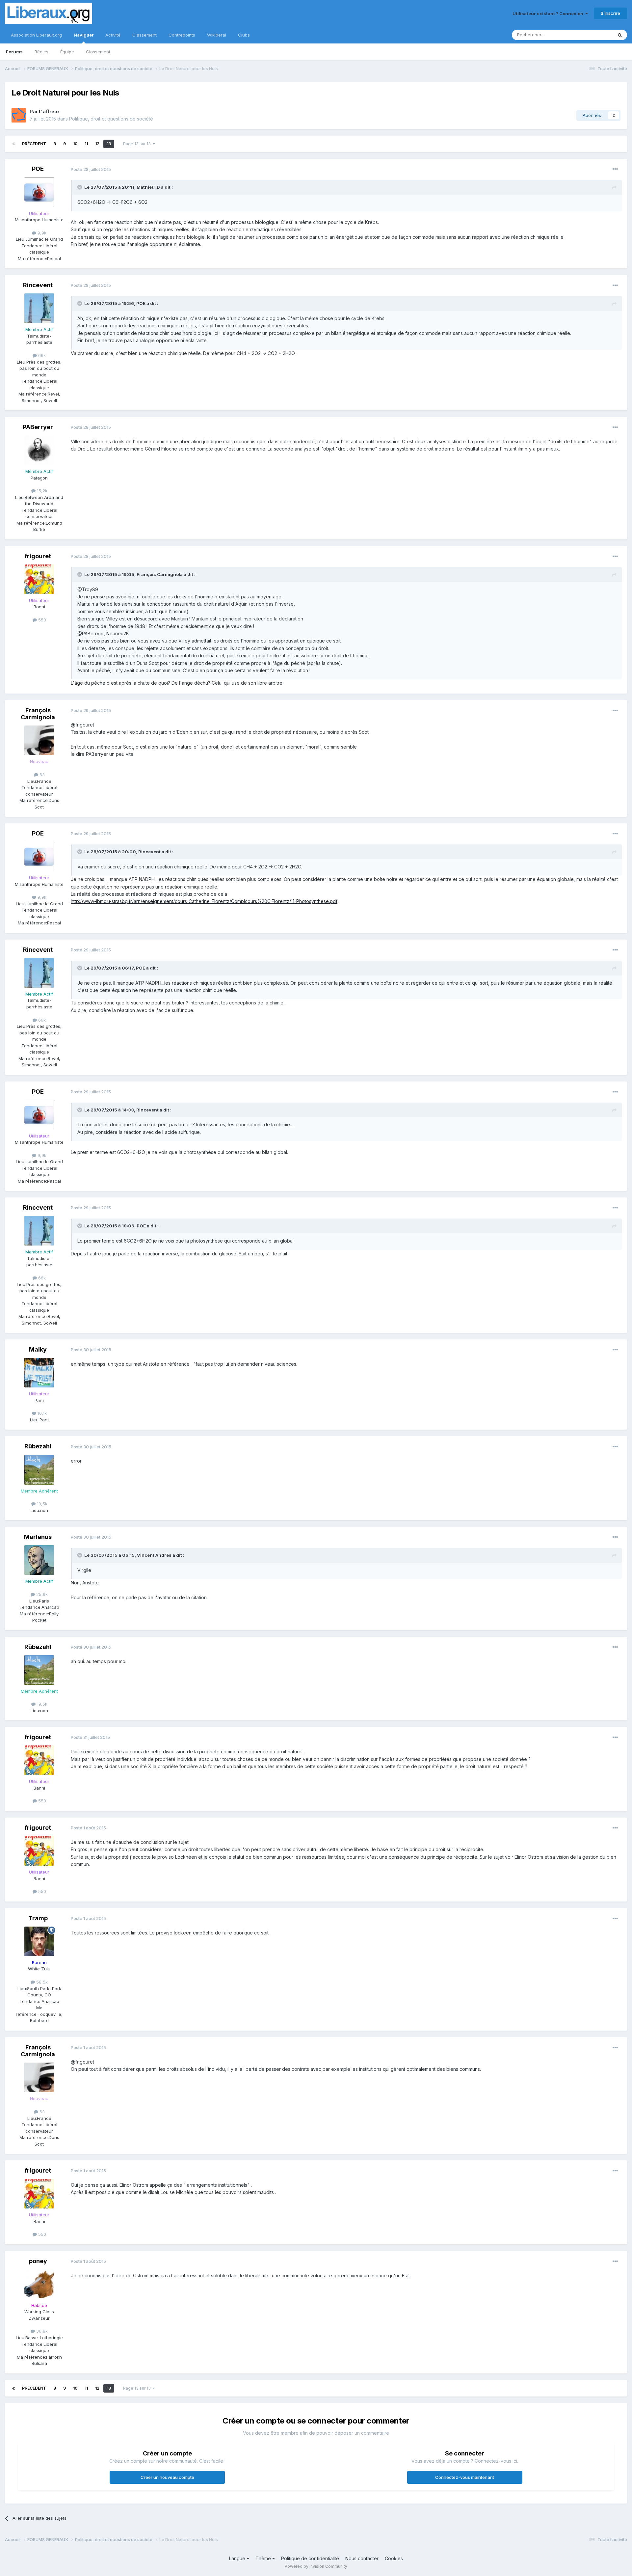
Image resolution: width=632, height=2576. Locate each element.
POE (38, 169)
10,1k (41, 1413)
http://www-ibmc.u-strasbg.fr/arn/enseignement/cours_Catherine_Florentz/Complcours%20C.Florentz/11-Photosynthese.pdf (204, 901)
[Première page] (13, 144)
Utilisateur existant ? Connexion (549, 14)
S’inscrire (610, 13)
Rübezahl (38, 1446)
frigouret (38, 556)
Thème (264, 2558)
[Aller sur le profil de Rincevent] (39, 308)
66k (41, 355)
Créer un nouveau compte (167, 2477)
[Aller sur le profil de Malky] (39, 1373)
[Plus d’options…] (615, 169)
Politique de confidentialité (310, 2558)
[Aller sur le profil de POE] (39, 192)
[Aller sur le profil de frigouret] (39, 579)
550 (41, 620)
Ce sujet (596, 35)
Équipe (67, 52)
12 (97, 144)
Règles (41, 52)
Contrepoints (182, 35)
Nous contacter (362, 2558)
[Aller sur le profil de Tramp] (39, 1941)
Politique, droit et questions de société (111, 119)
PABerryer (38, 427)
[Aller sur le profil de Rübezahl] (39, 1470)
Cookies (394, 2558)
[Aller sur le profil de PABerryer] (39, 450)
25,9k (41, 1594)
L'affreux (49, 111)
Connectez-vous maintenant (465, 2477)
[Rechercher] (620, 35)
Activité (113, 35)
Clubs (244, 35)
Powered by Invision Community (316, 2566)
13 (109, 144)
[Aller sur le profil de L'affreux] (19, 115)
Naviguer (84, 35)
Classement (98, 52)
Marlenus (38, 1537)
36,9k (41, 2331)
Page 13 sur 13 (138, 144)
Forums (14, 52)
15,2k (41, 491)
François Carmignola (38, 714)
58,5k (41, 1982)
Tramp (38, 1918)
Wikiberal (217, 35)
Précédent (34, 144)
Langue (238, 2558)
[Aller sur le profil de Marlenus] (39, 1560)
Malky (38, 1349)
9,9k (41, 233)
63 (41, 775)
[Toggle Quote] (80, 187)
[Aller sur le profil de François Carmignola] (39, 740)
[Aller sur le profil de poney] (39, 2284)
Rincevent (38, 285)
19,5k (41, 1504)
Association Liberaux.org (36, 35)
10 (75, 144)
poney (38, 2261)
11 (86, 144)
